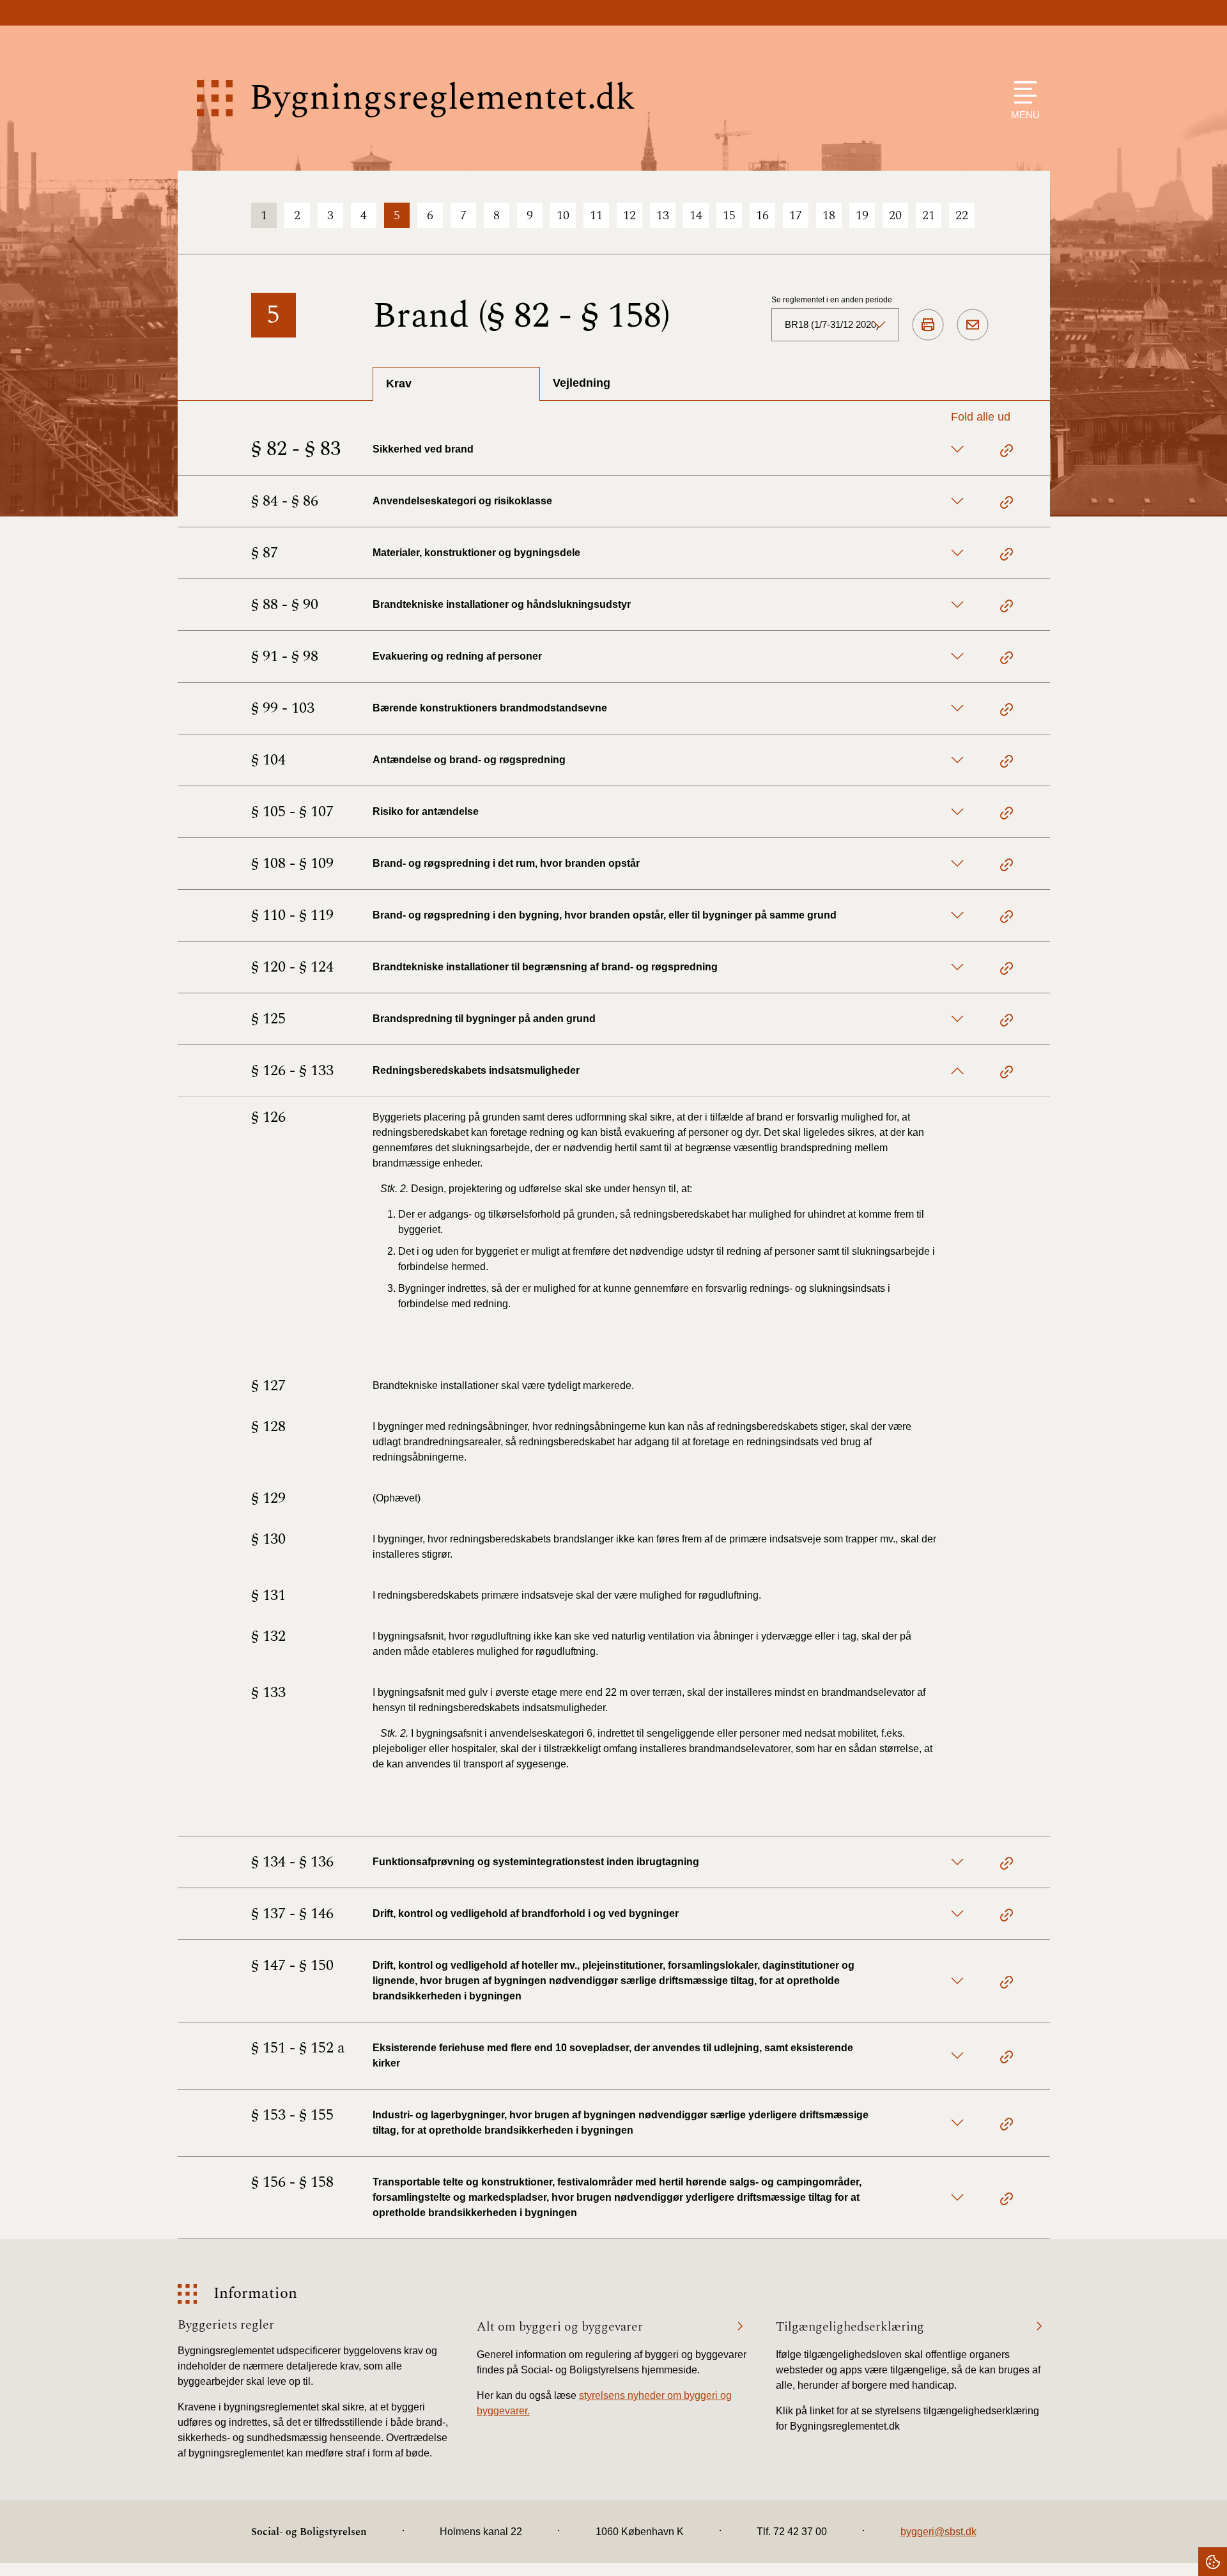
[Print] (928, 325)
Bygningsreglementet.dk (442, 98)
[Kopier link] (1007, 453)
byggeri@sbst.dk (938, 2532)
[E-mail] (973, 325)
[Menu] (1022, 92)
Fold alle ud (981, 417)
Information (255, 2294)
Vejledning (582, 383)
